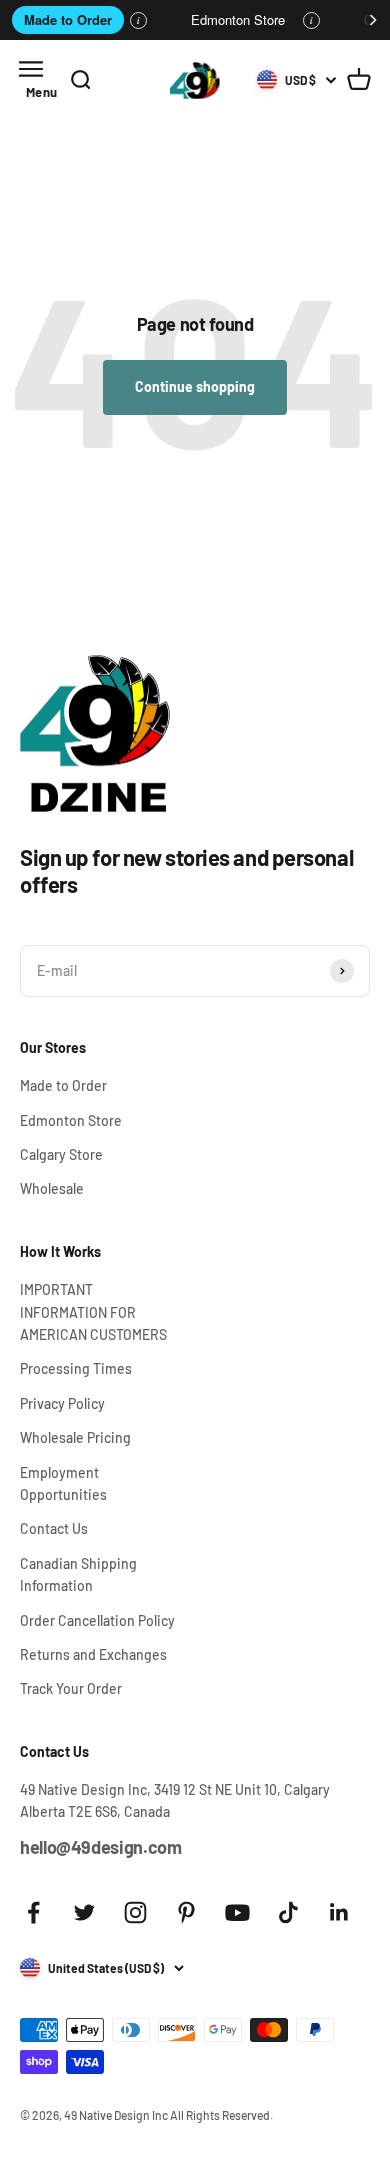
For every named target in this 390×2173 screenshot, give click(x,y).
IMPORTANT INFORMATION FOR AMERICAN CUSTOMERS (93, 1312)
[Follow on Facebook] (33, 1912)
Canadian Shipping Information (78, 1574)
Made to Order (68, 19)
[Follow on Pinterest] (186, 1912)
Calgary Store (61, 1154)
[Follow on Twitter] (84, 1912)
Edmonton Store (238, 19)
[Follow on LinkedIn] (339, 1912)
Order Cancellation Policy (97, 1620)
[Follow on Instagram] (135, 1912)
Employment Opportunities (63, 1483)
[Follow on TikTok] (288, 1912)
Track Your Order (71, 1688)
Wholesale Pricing (75, 1437)
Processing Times (76, 1368)
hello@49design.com (101, 1847)
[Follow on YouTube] (237, 1912)
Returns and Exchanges (93, 1654)
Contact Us (54, 1528)
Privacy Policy (62, 1403)
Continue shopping (195, 386)
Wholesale (52, 1188)
